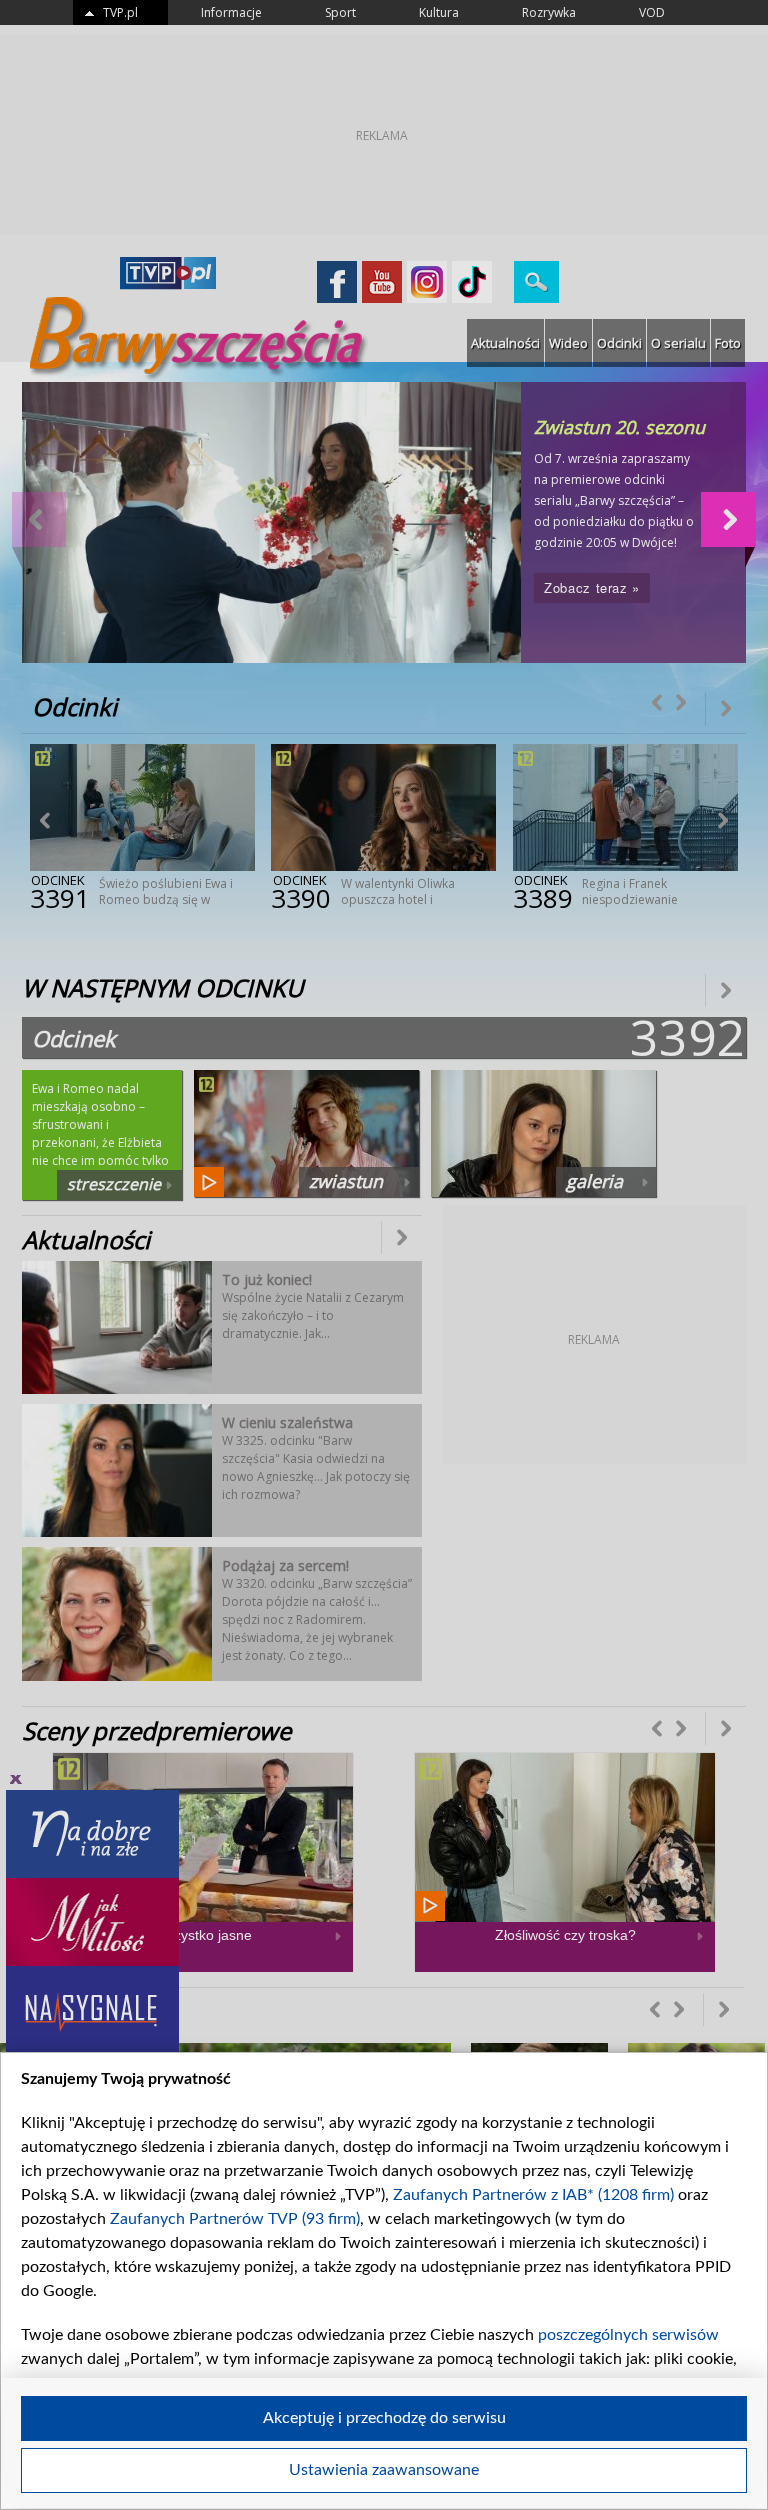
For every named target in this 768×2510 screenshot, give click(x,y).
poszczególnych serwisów (628, 2335)
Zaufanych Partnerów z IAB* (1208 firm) (533, 2195)
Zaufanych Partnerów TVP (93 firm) (235, 2219)
